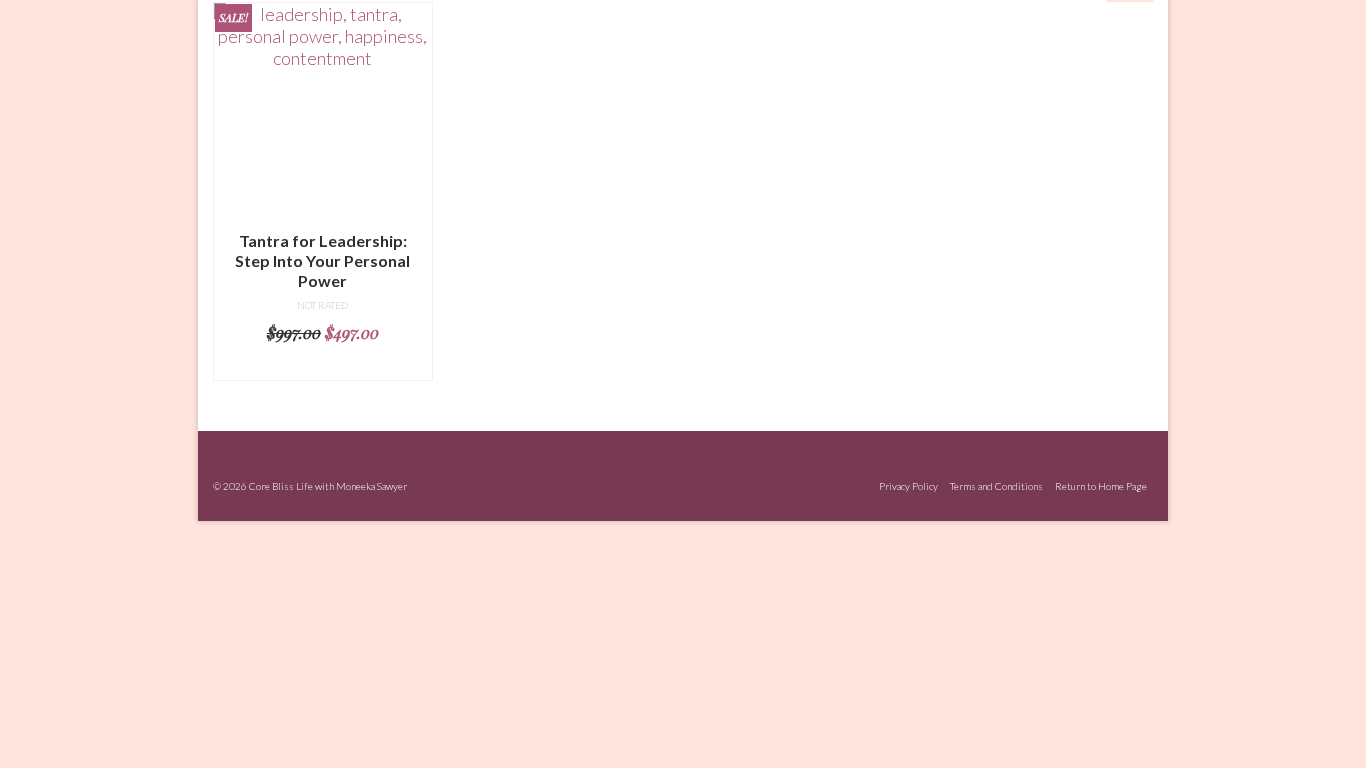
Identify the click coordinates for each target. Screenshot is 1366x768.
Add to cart (323, 364)
